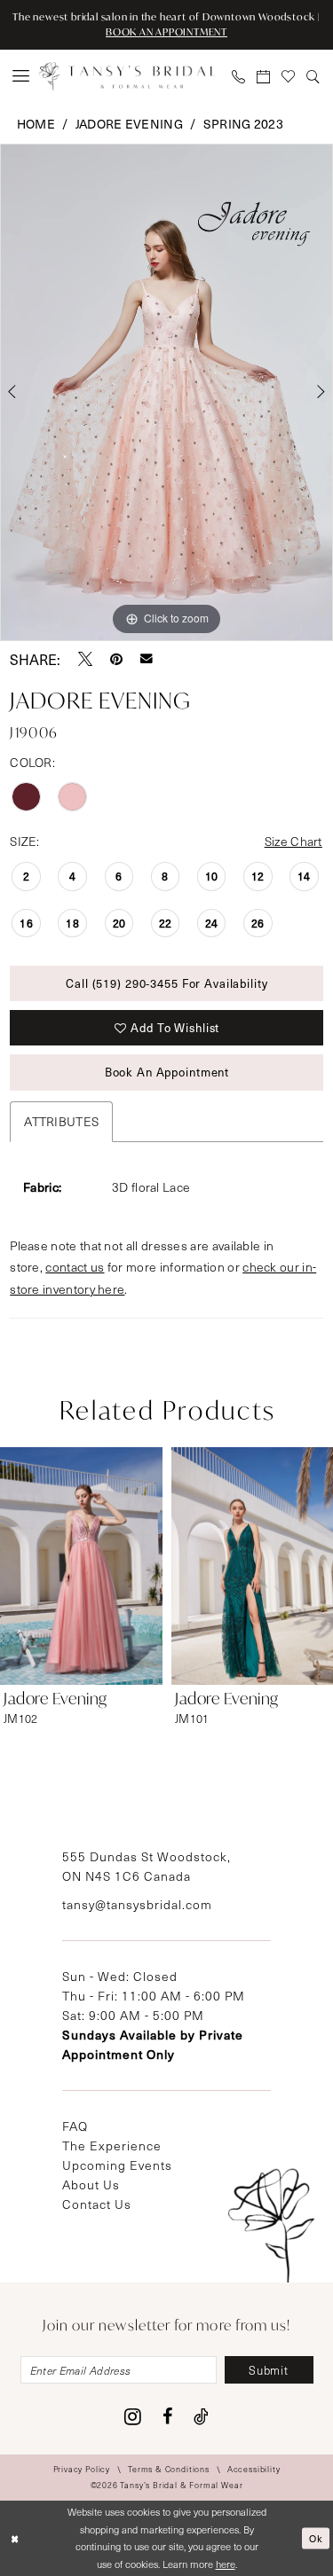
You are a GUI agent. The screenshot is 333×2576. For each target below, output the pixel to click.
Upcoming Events (117, 2165)
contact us (75, 1267)
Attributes (61, 1121)
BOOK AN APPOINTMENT (166, 32)
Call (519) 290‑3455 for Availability (166, 983)
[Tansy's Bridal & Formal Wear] (127, 76)
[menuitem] (21, 76)
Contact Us (97, 2204)
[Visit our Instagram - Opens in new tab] (133, 2416)
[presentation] (81, 1566)
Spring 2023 (243, 124)
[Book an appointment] (264, 76)
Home (36, 124)
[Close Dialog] (15, 2538)
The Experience (112, 2145)
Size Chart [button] (293, 841)
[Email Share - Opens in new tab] (147, 659)
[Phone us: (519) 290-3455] (239, 76)
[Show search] (313, 76)
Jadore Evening (129, 124)
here (226, 2564)
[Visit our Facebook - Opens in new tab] (167, 2416)
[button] (21, 76)
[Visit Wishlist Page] (289, 76)
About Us (91, 2185)
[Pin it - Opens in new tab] (116, 659)
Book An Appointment (167, 1072)
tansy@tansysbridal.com (137, 1904)
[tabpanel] (166, 393)
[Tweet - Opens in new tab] (85, 659)
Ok (316, 2537)
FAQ (75, 2126)
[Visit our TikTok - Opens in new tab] (201, 2416)
